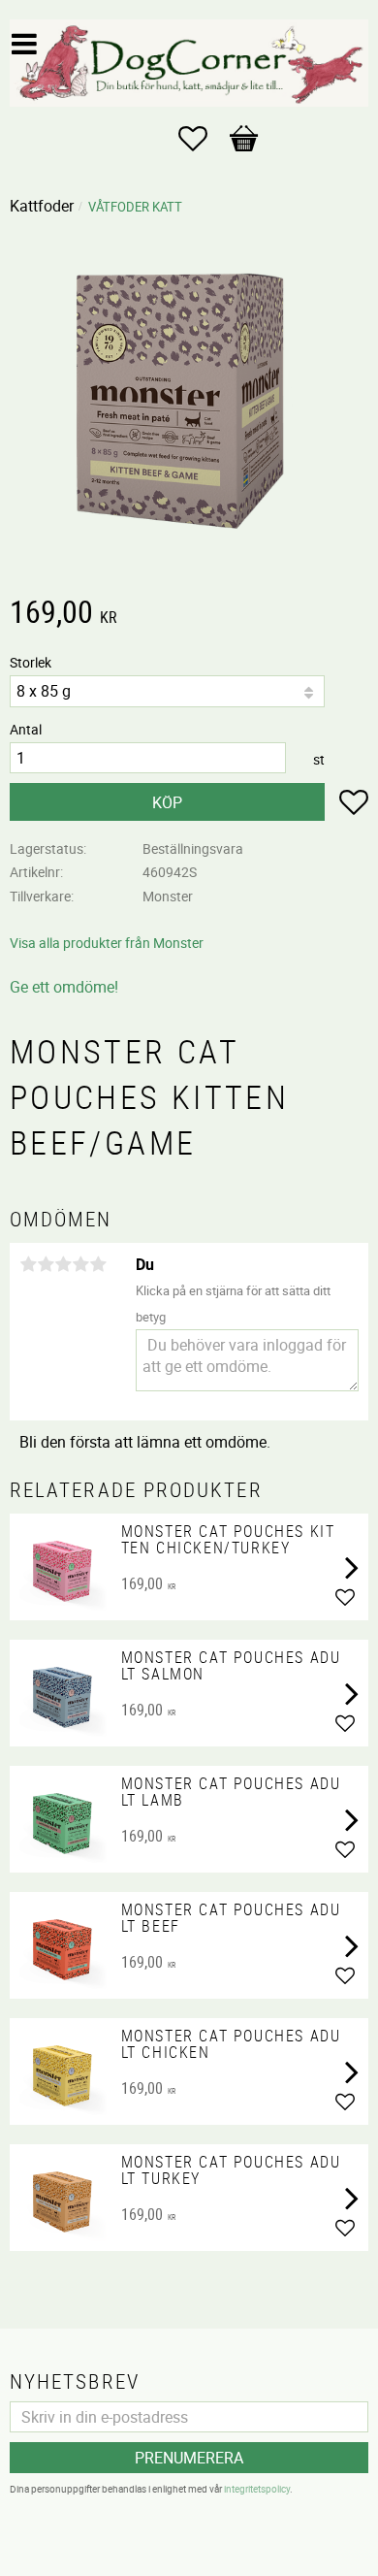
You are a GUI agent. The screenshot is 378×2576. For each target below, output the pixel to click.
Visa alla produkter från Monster (107, 943)
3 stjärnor (63, 1264)
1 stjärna (28, 1264)
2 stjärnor (46, 1264)
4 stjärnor (80, 1264)
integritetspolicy (257, 2489)
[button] (203, 139)
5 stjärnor (98, 1264)
